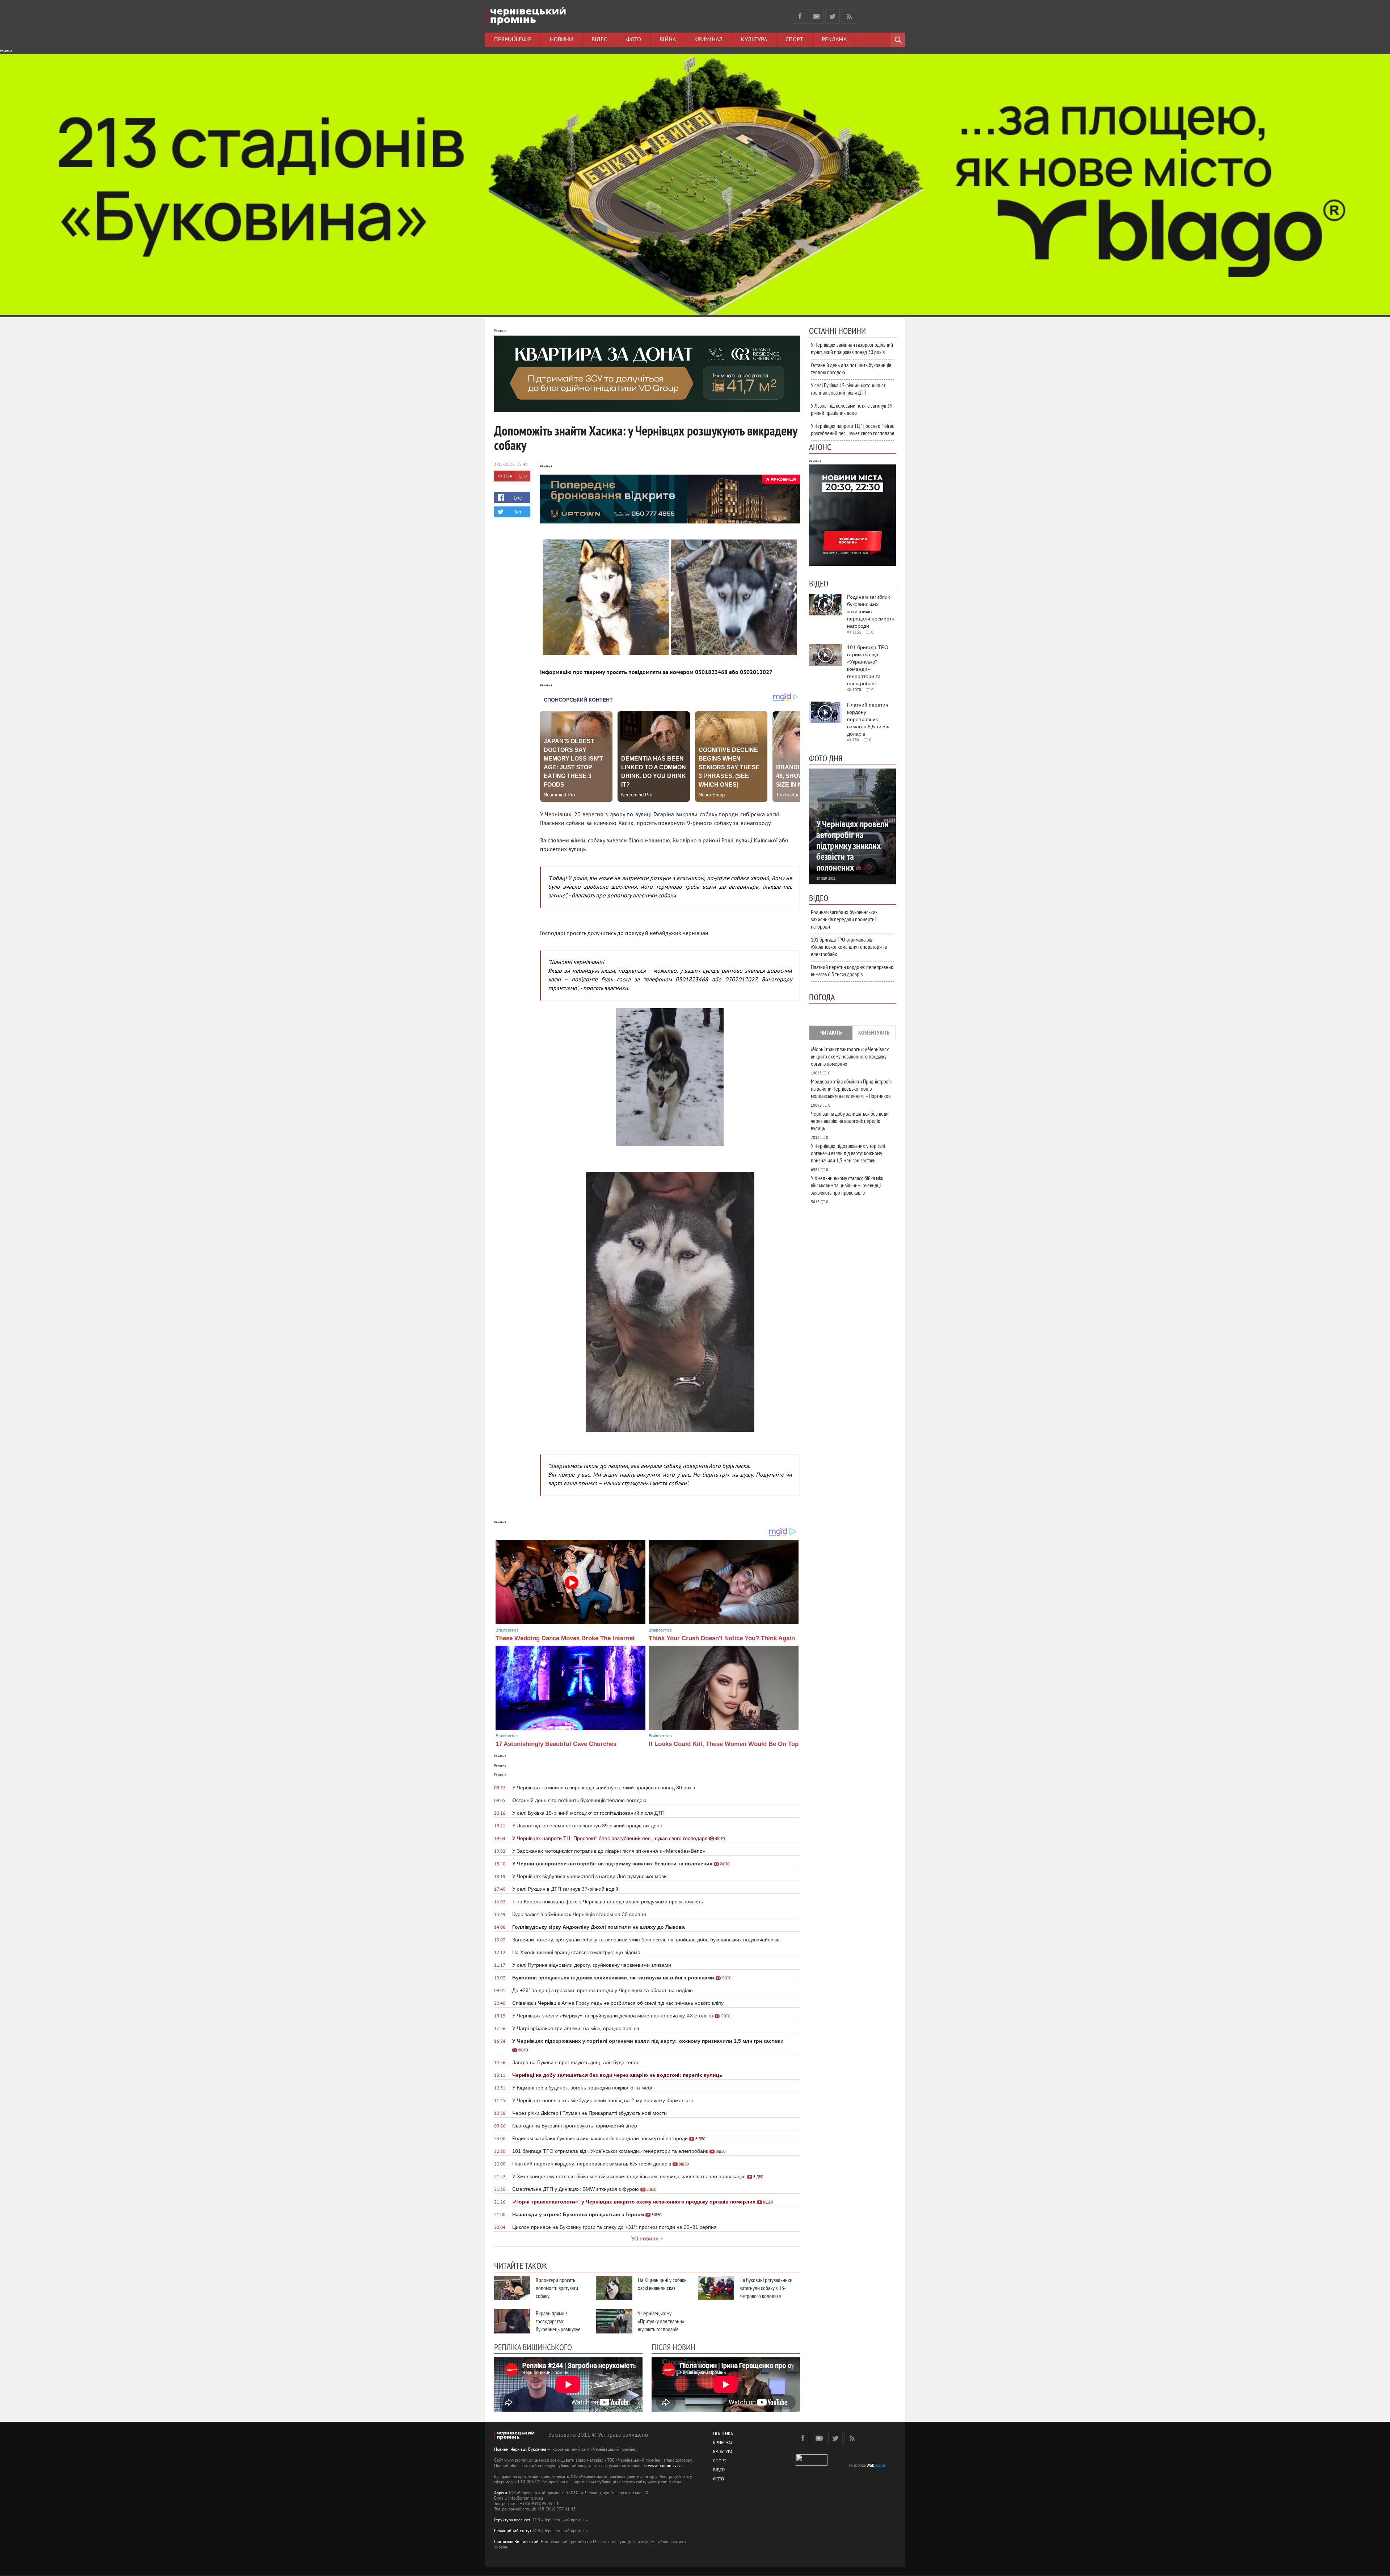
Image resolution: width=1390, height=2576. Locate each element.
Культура (754, 40)
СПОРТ (720, 2461)
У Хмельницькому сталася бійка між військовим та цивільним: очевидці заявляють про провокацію (847, 1185)
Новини (561, 40)
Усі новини (645, 2239)
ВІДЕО (719, 2470)
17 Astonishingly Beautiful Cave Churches (556, 1744)
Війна (668, 40)
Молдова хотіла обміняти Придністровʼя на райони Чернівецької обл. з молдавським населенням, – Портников (851, 1089)
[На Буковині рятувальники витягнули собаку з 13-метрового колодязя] (716, 2288)
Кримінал (708, 40)
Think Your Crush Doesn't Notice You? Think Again (722, 1638)
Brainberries (507, 1630)
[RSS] (849, 16)
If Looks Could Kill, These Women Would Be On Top (724, 1744)
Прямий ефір (513, 40)
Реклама (834, 40)
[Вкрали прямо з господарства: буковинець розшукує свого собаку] (512, 2321)
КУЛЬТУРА (723, 2452)
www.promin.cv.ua (665, 2466)
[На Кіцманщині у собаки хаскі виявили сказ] (614, 2288)
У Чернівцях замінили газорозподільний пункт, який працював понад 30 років (852, 348)
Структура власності (513, 2520)
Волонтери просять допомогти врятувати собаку (557, 2288)
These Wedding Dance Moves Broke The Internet (565, 1638)
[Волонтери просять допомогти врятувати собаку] (512, 2288)
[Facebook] (800, 16)
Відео (600, 40)
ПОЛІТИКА (723, 2434)
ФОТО (719, 2480)
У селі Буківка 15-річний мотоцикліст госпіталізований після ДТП (848, 389)
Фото (634, 40)
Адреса (501, 2493)
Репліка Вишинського (533, 2347)
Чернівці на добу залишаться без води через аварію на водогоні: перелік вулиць (850, 1121)
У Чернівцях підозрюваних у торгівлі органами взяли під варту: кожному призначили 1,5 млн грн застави (848, 1153)
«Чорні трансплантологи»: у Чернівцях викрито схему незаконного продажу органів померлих (850, 1056)
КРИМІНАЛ (723, 2443)
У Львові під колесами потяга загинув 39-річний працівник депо (852, 409)
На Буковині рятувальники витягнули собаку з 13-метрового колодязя (766, 2288)
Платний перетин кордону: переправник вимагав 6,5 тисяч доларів (852, 971)
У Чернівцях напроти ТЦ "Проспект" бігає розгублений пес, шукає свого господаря (852, 429)
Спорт (794, 40)
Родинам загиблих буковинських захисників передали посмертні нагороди (844, 919)
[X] (833, 16)
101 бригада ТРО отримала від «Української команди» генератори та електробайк (849, 947)
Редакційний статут (513, 2531)
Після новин (673, 2347)
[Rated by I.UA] (812, 2464)
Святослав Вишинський (516, 2542)
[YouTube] (816, 16)
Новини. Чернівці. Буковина (520, 2450)
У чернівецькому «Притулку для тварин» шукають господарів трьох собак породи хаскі (661, 2329)
